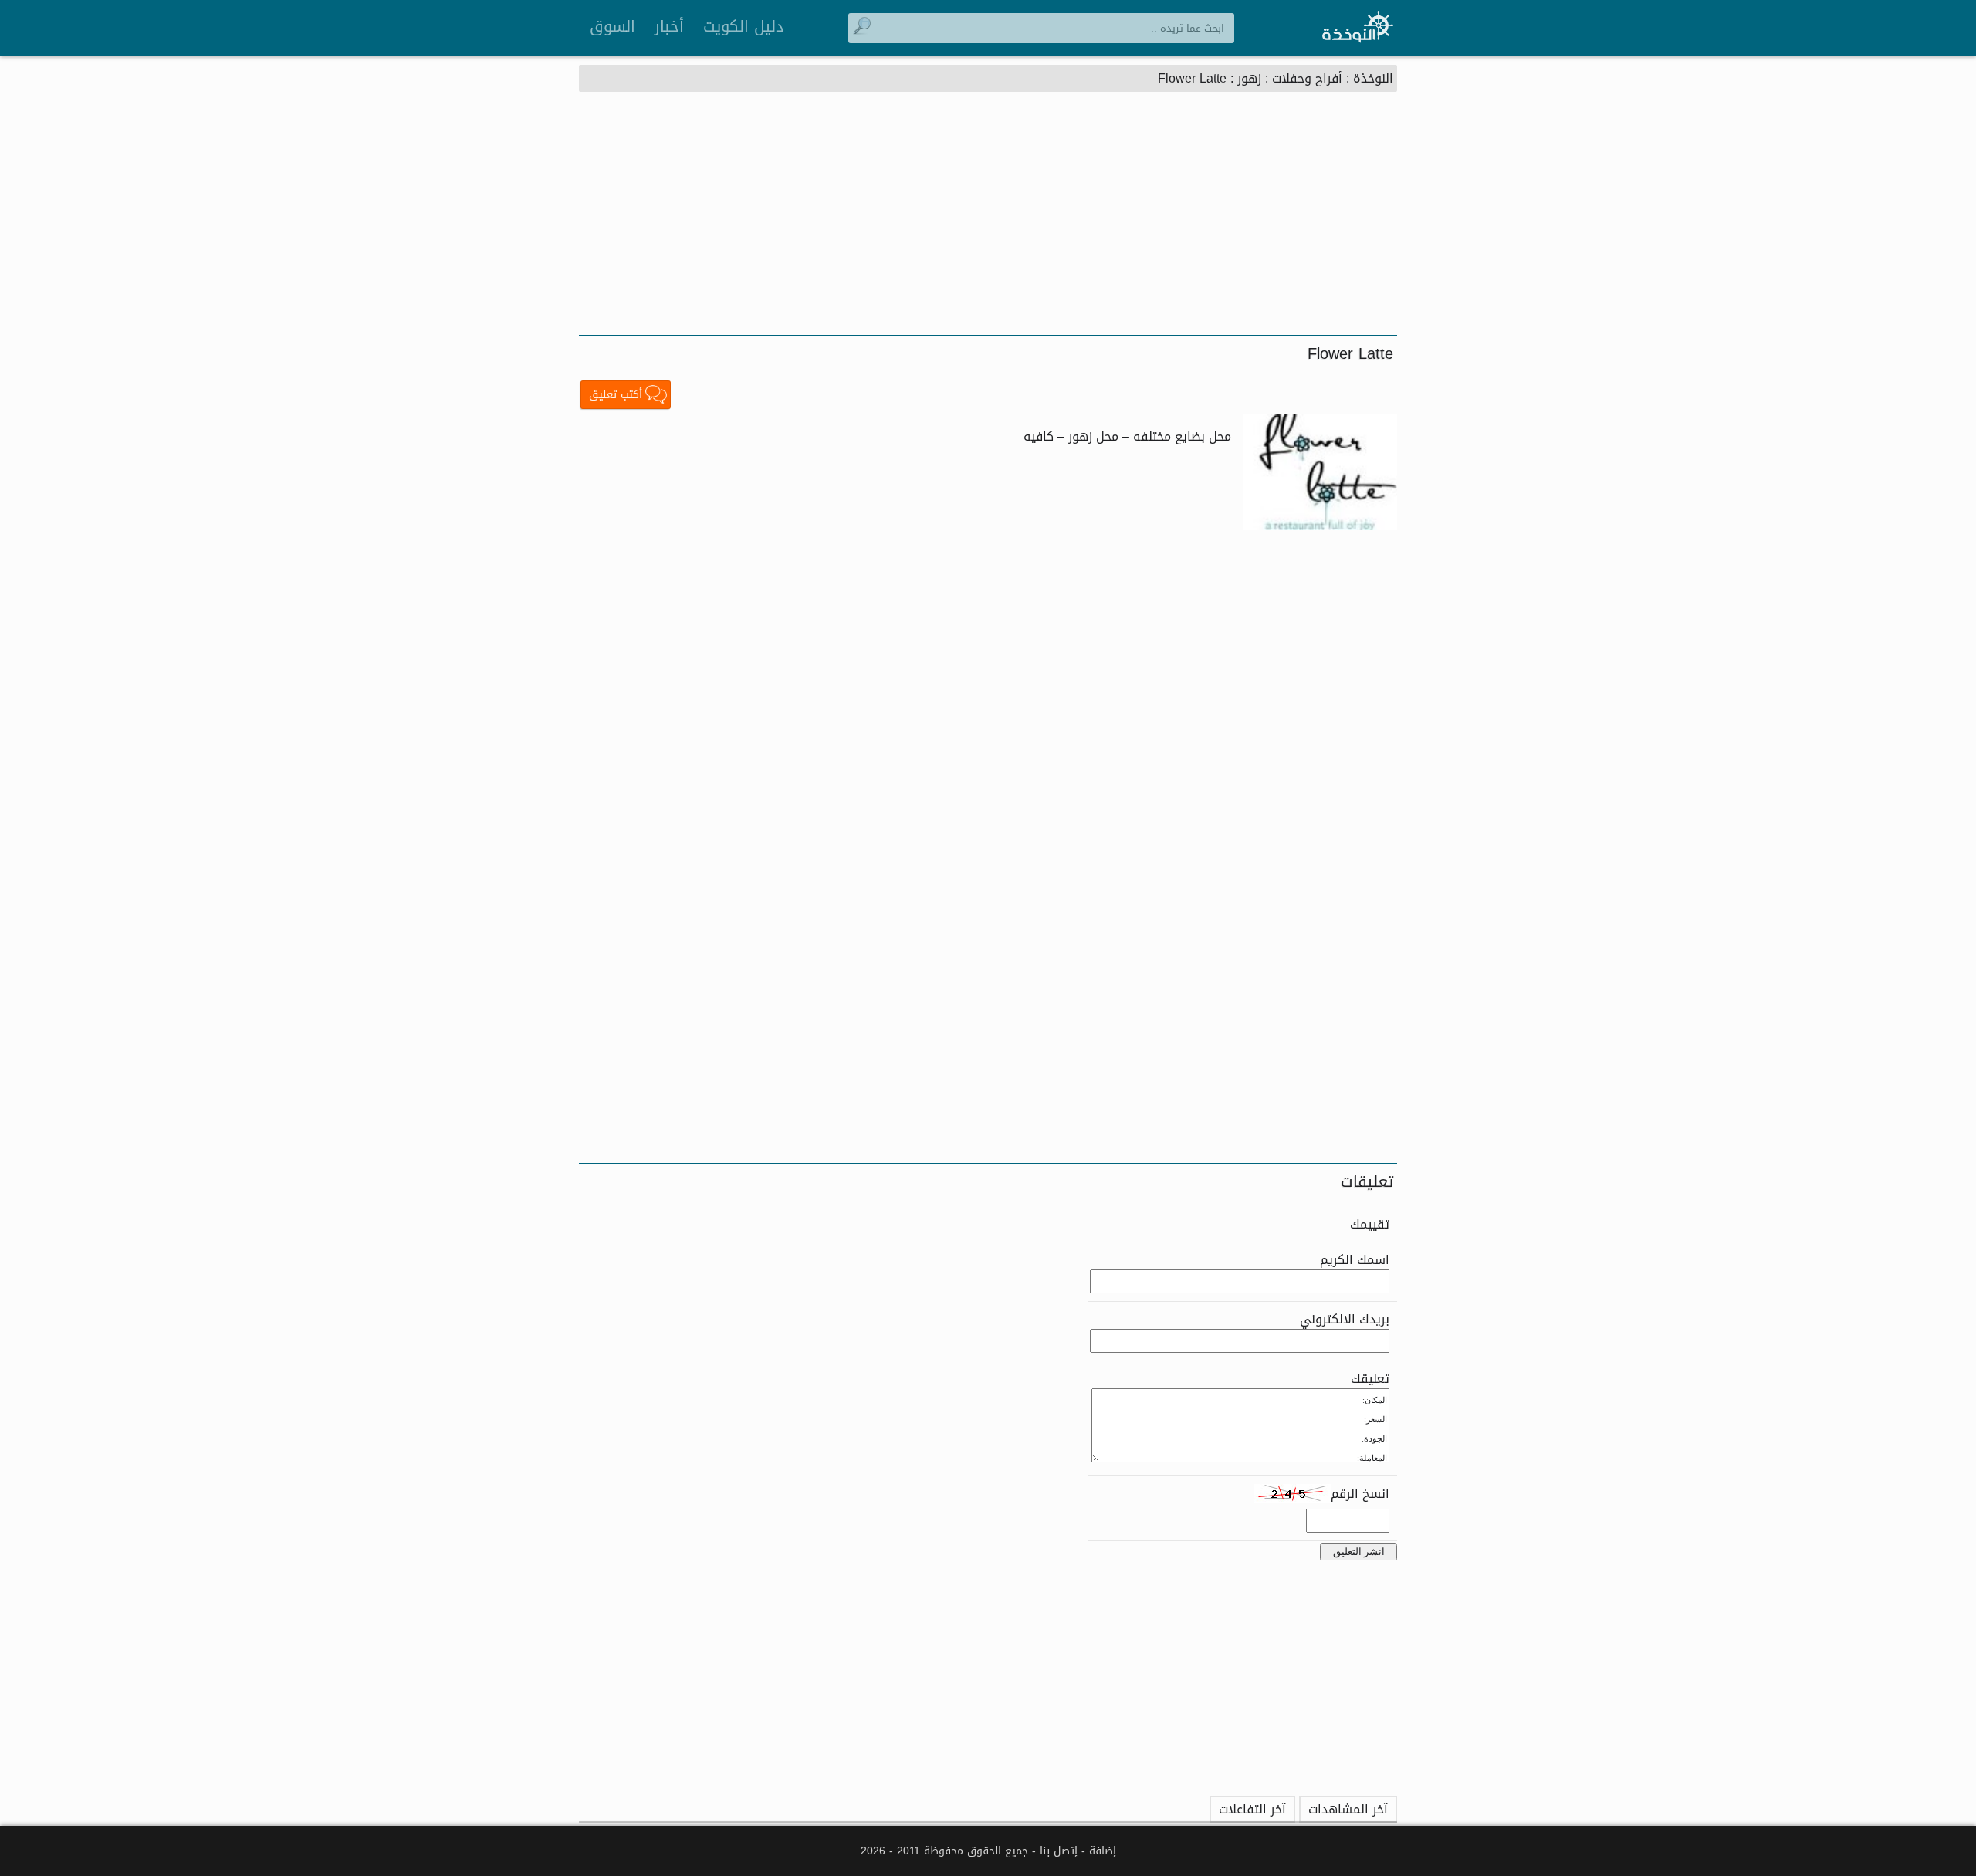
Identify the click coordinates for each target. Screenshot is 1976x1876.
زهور (1249, 78)
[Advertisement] (988, 219)
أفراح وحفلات (1307, 78)
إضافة (1103, 1851)
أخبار (669, 26)
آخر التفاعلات (1252, 1809)
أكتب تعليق (616, 395)
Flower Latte (1192, 78)
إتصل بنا (1059, 1851)
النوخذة (1373, 78)
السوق (612, 26)
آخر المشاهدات (1348, 1809)
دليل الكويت (743, 26)
